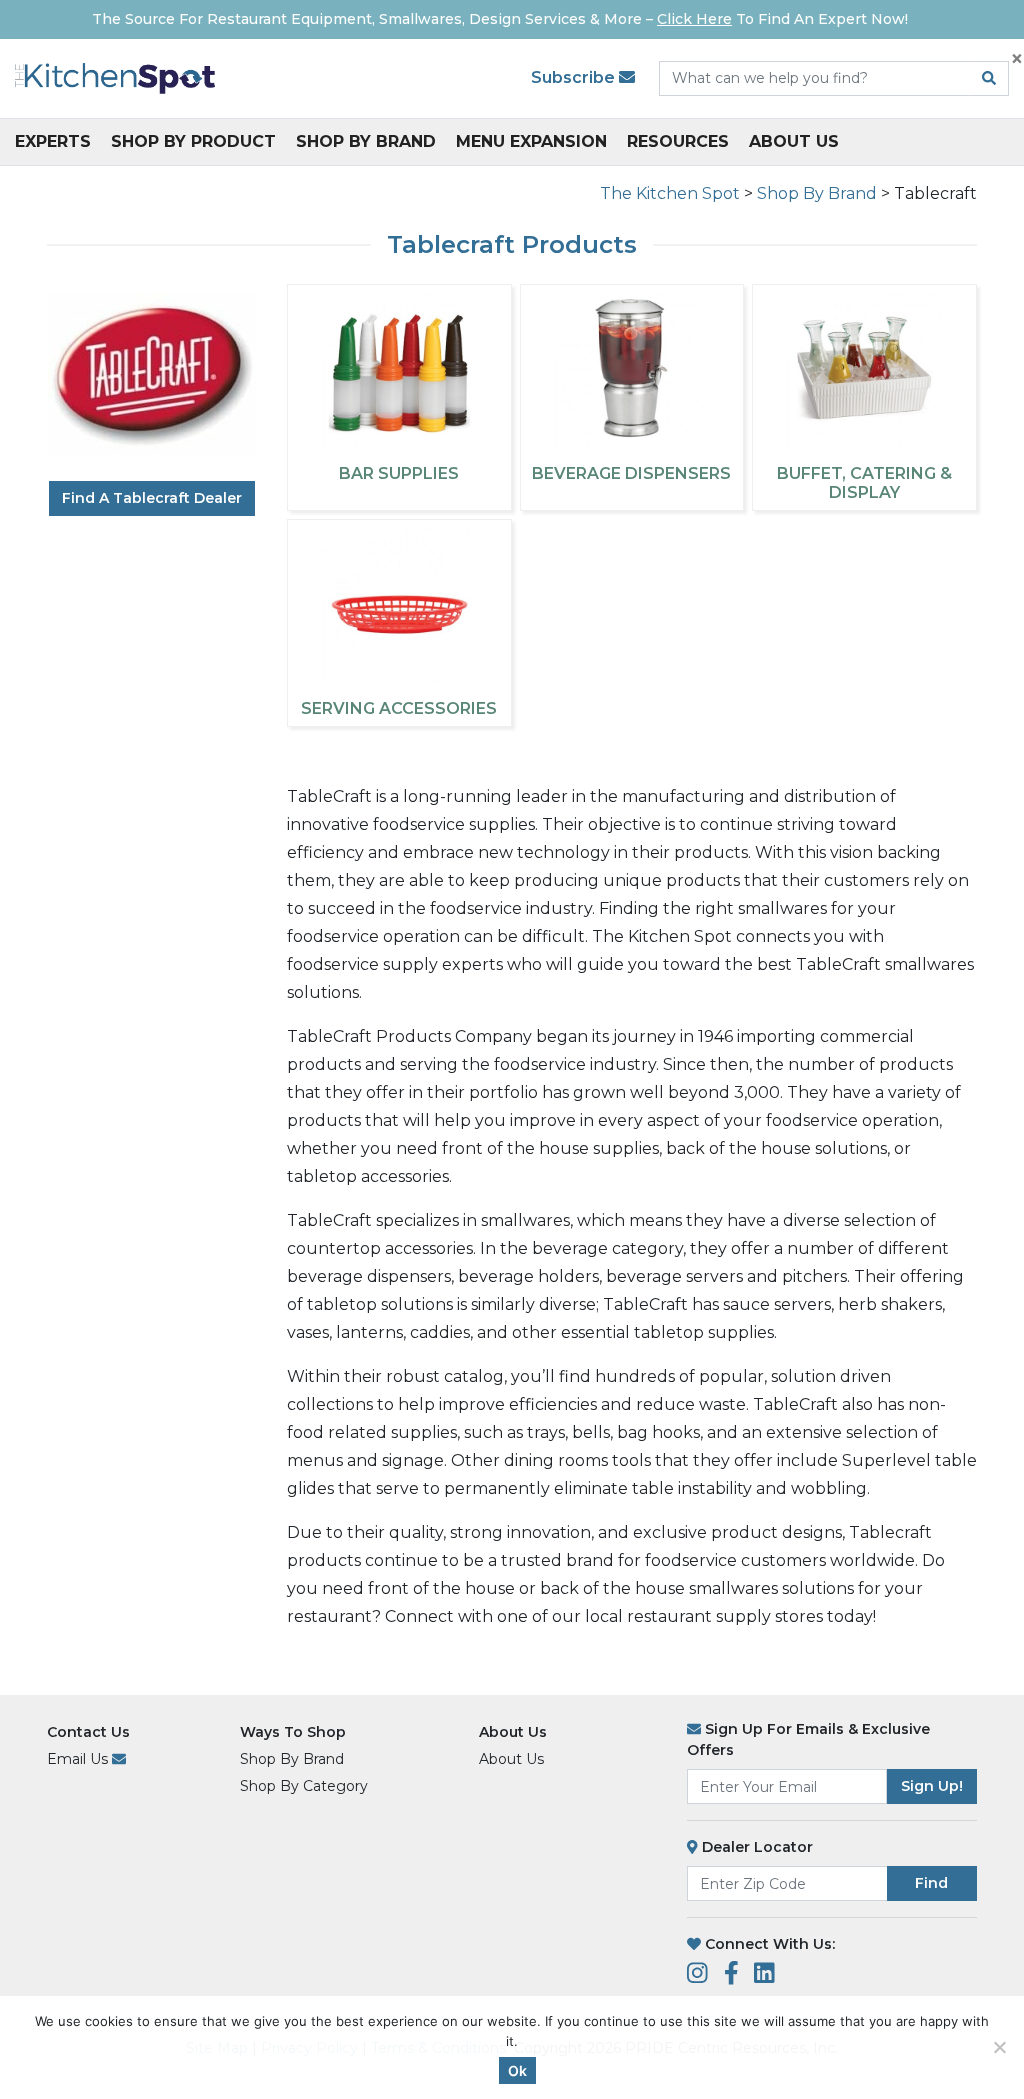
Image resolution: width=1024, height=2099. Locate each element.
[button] (992, 2066)
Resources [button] (678, 141)
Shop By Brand (366, 141)
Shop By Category (304, 1786)
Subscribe (575, 77)
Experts (53, 141)
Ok (517, 2070)
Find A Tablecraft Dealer (152, 498)
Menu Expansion (531, 141)
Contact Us (88, 1732)
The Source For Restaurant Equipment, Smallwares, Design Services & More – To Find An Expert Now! (500, 19)
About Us (794, 141)
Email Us (79, 1759)
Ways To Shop (293, 1732)
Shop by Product (193, 141)
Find (931, 1883)
